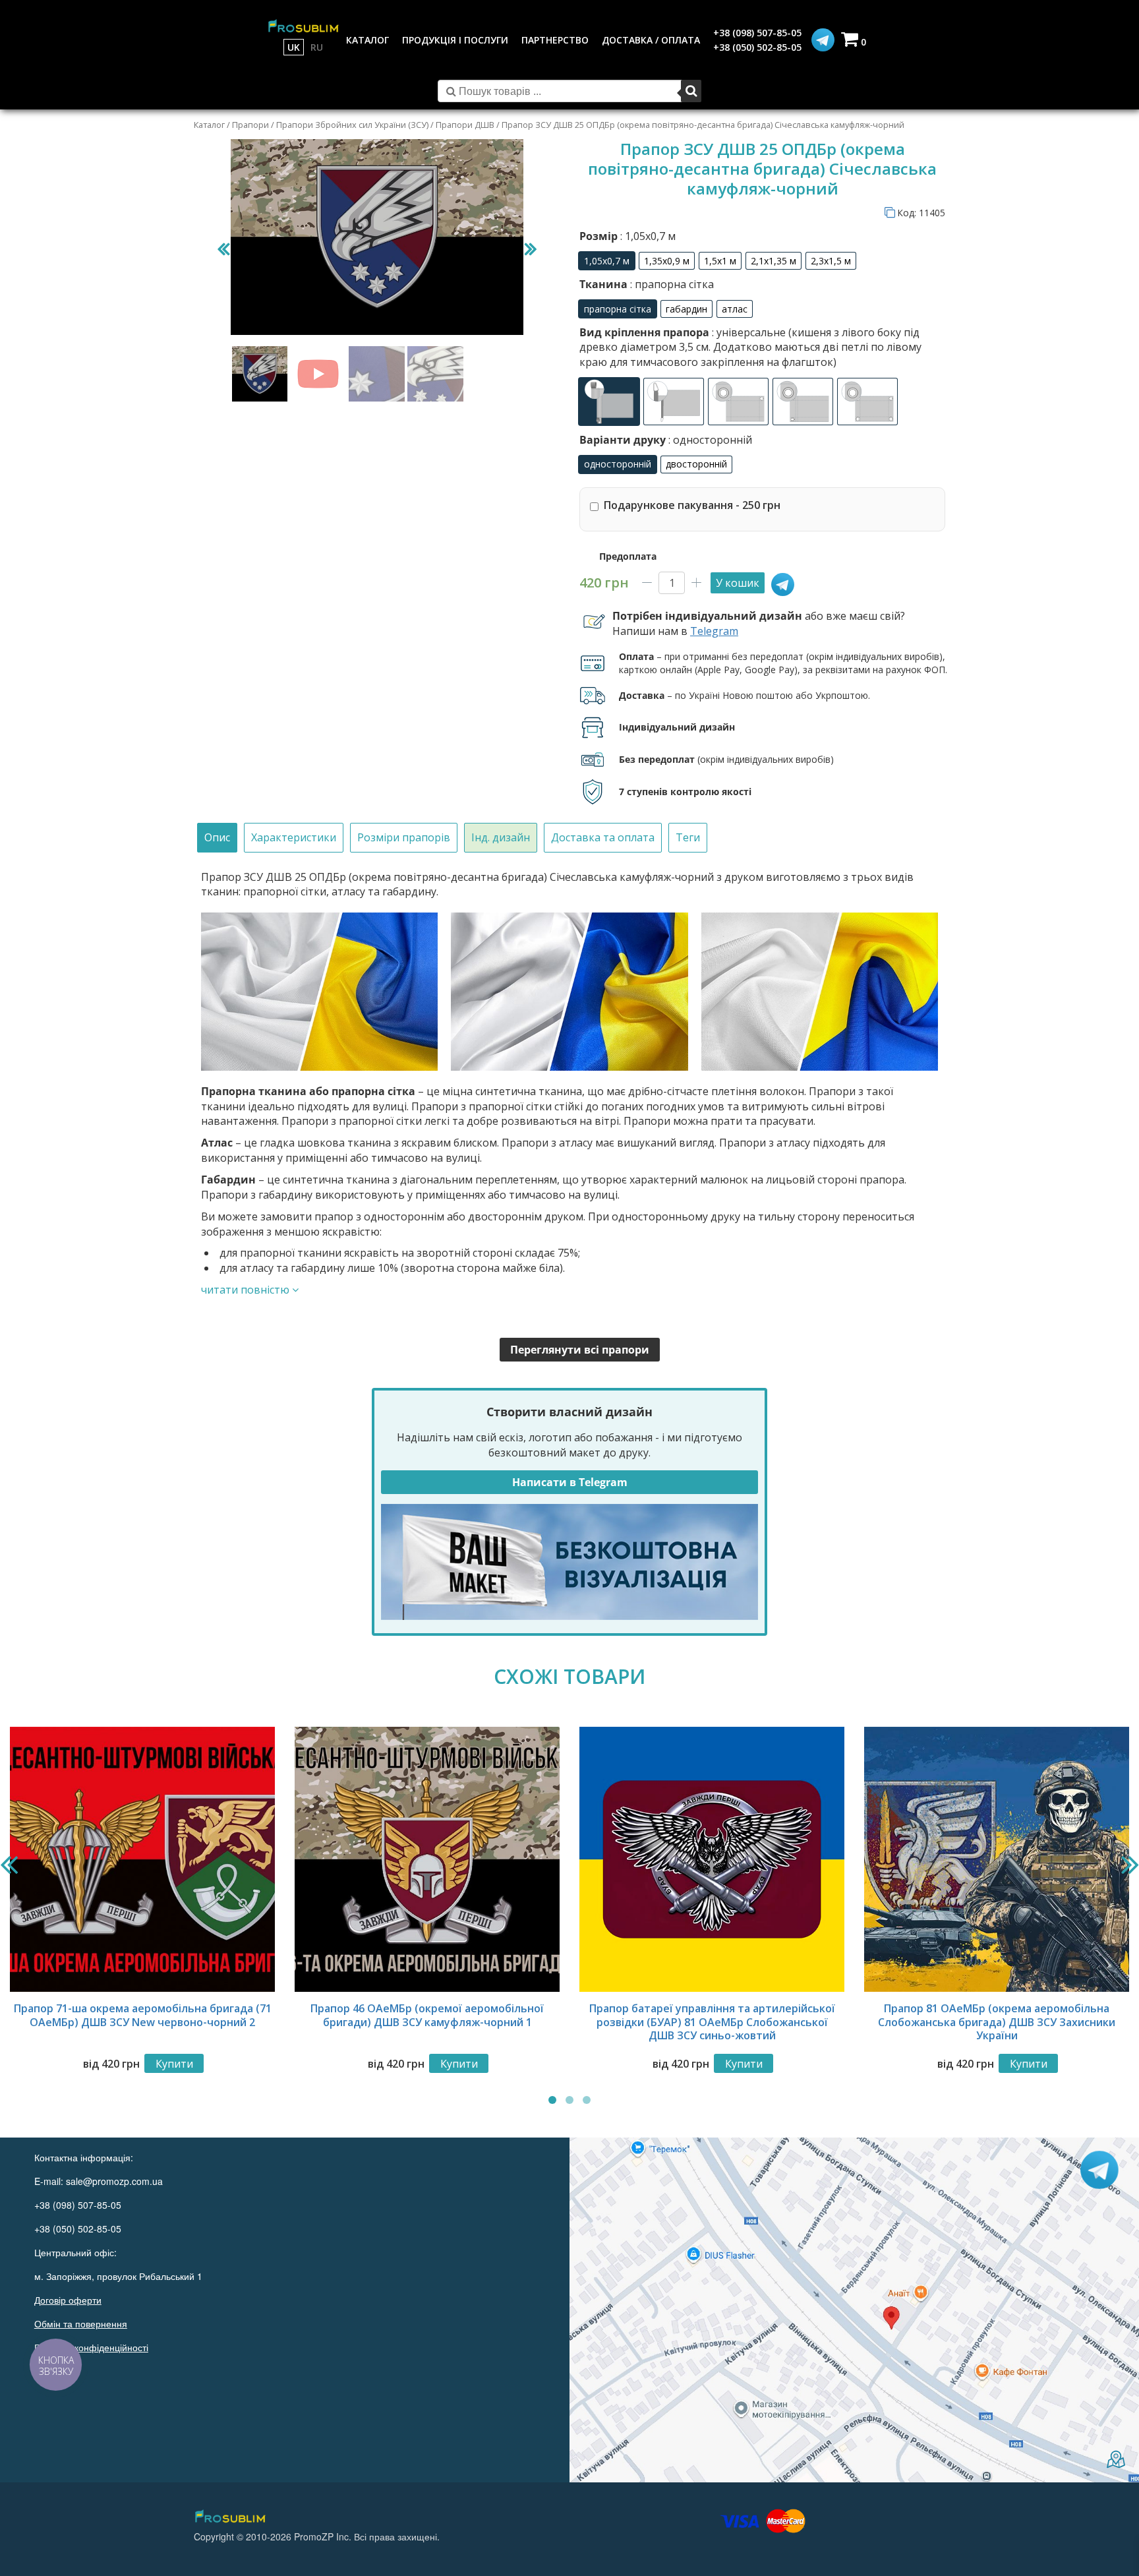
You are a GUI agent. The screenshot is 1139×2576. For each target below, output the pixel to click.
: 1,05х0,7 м (647, 236)
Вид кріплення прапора (750, 347)
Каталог (209, 125)
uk (294, 47)
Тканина (647, 284)
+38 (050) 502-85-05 (757, 47)
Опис (217, 837)
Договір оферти (68, 2300)
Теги (688, 837)
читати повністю (247, 1290)
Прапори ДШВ (465, 125)
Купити (174, 2064)
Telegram (714, 631)
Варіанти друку (666, 440)
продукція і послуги (455, 40)
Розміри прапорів (404, 837)
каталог (367, 40)
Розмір (628, 236)
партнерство (555, 40)
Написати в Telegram (570, 1482)
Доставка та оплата (603, 837)
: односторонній (709, 440)
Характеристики (294, 837)
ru (317, 47)
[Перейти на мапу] (854, 2310)
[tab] (217, 838)
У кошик (738, 583)
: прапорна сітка (671, 284)
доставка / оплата (651, 40)
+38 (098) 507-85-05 (757, 33)
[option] (607, 261)
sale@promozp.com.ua (114, 2181)
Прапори (250, 125)
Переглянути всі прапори (580, 1350)
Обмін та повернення (81, 2323)
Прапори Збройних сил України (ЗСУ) (352, 125)
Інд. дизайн (501, 837)
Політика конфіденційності (91, 2347)
